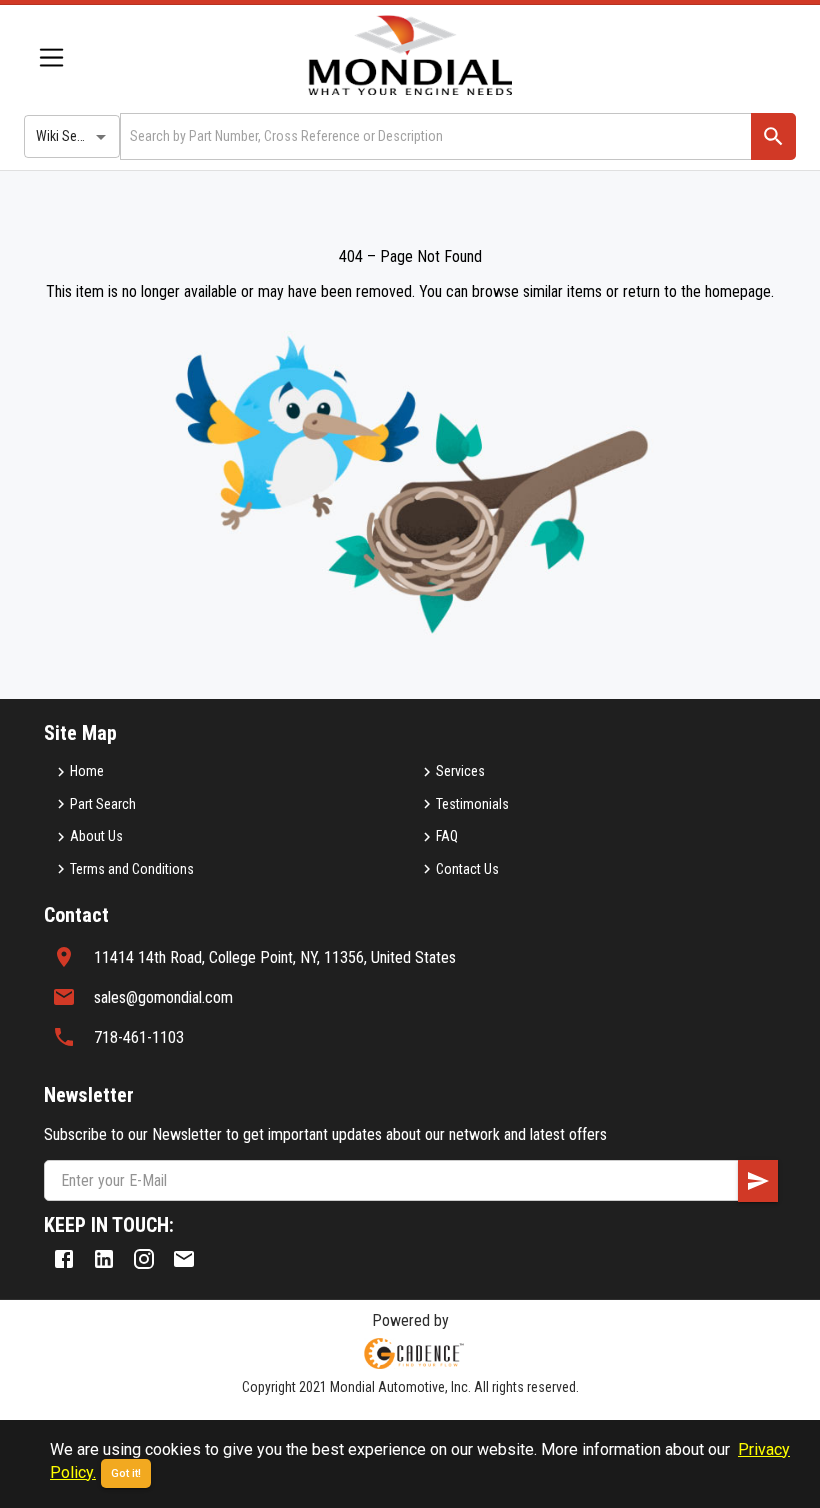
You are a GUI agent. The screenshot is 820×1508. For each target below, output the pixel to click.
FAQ (447, 836)
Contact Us (467, 869)
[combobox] (434, 136)
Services (460, 771)
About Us (96, 836)
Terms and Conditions (132, 869)
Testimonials (472, 804)
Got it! (126, 1473)
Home (87, 771)
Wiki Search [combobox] (69, 136)
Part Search (103, 804)
